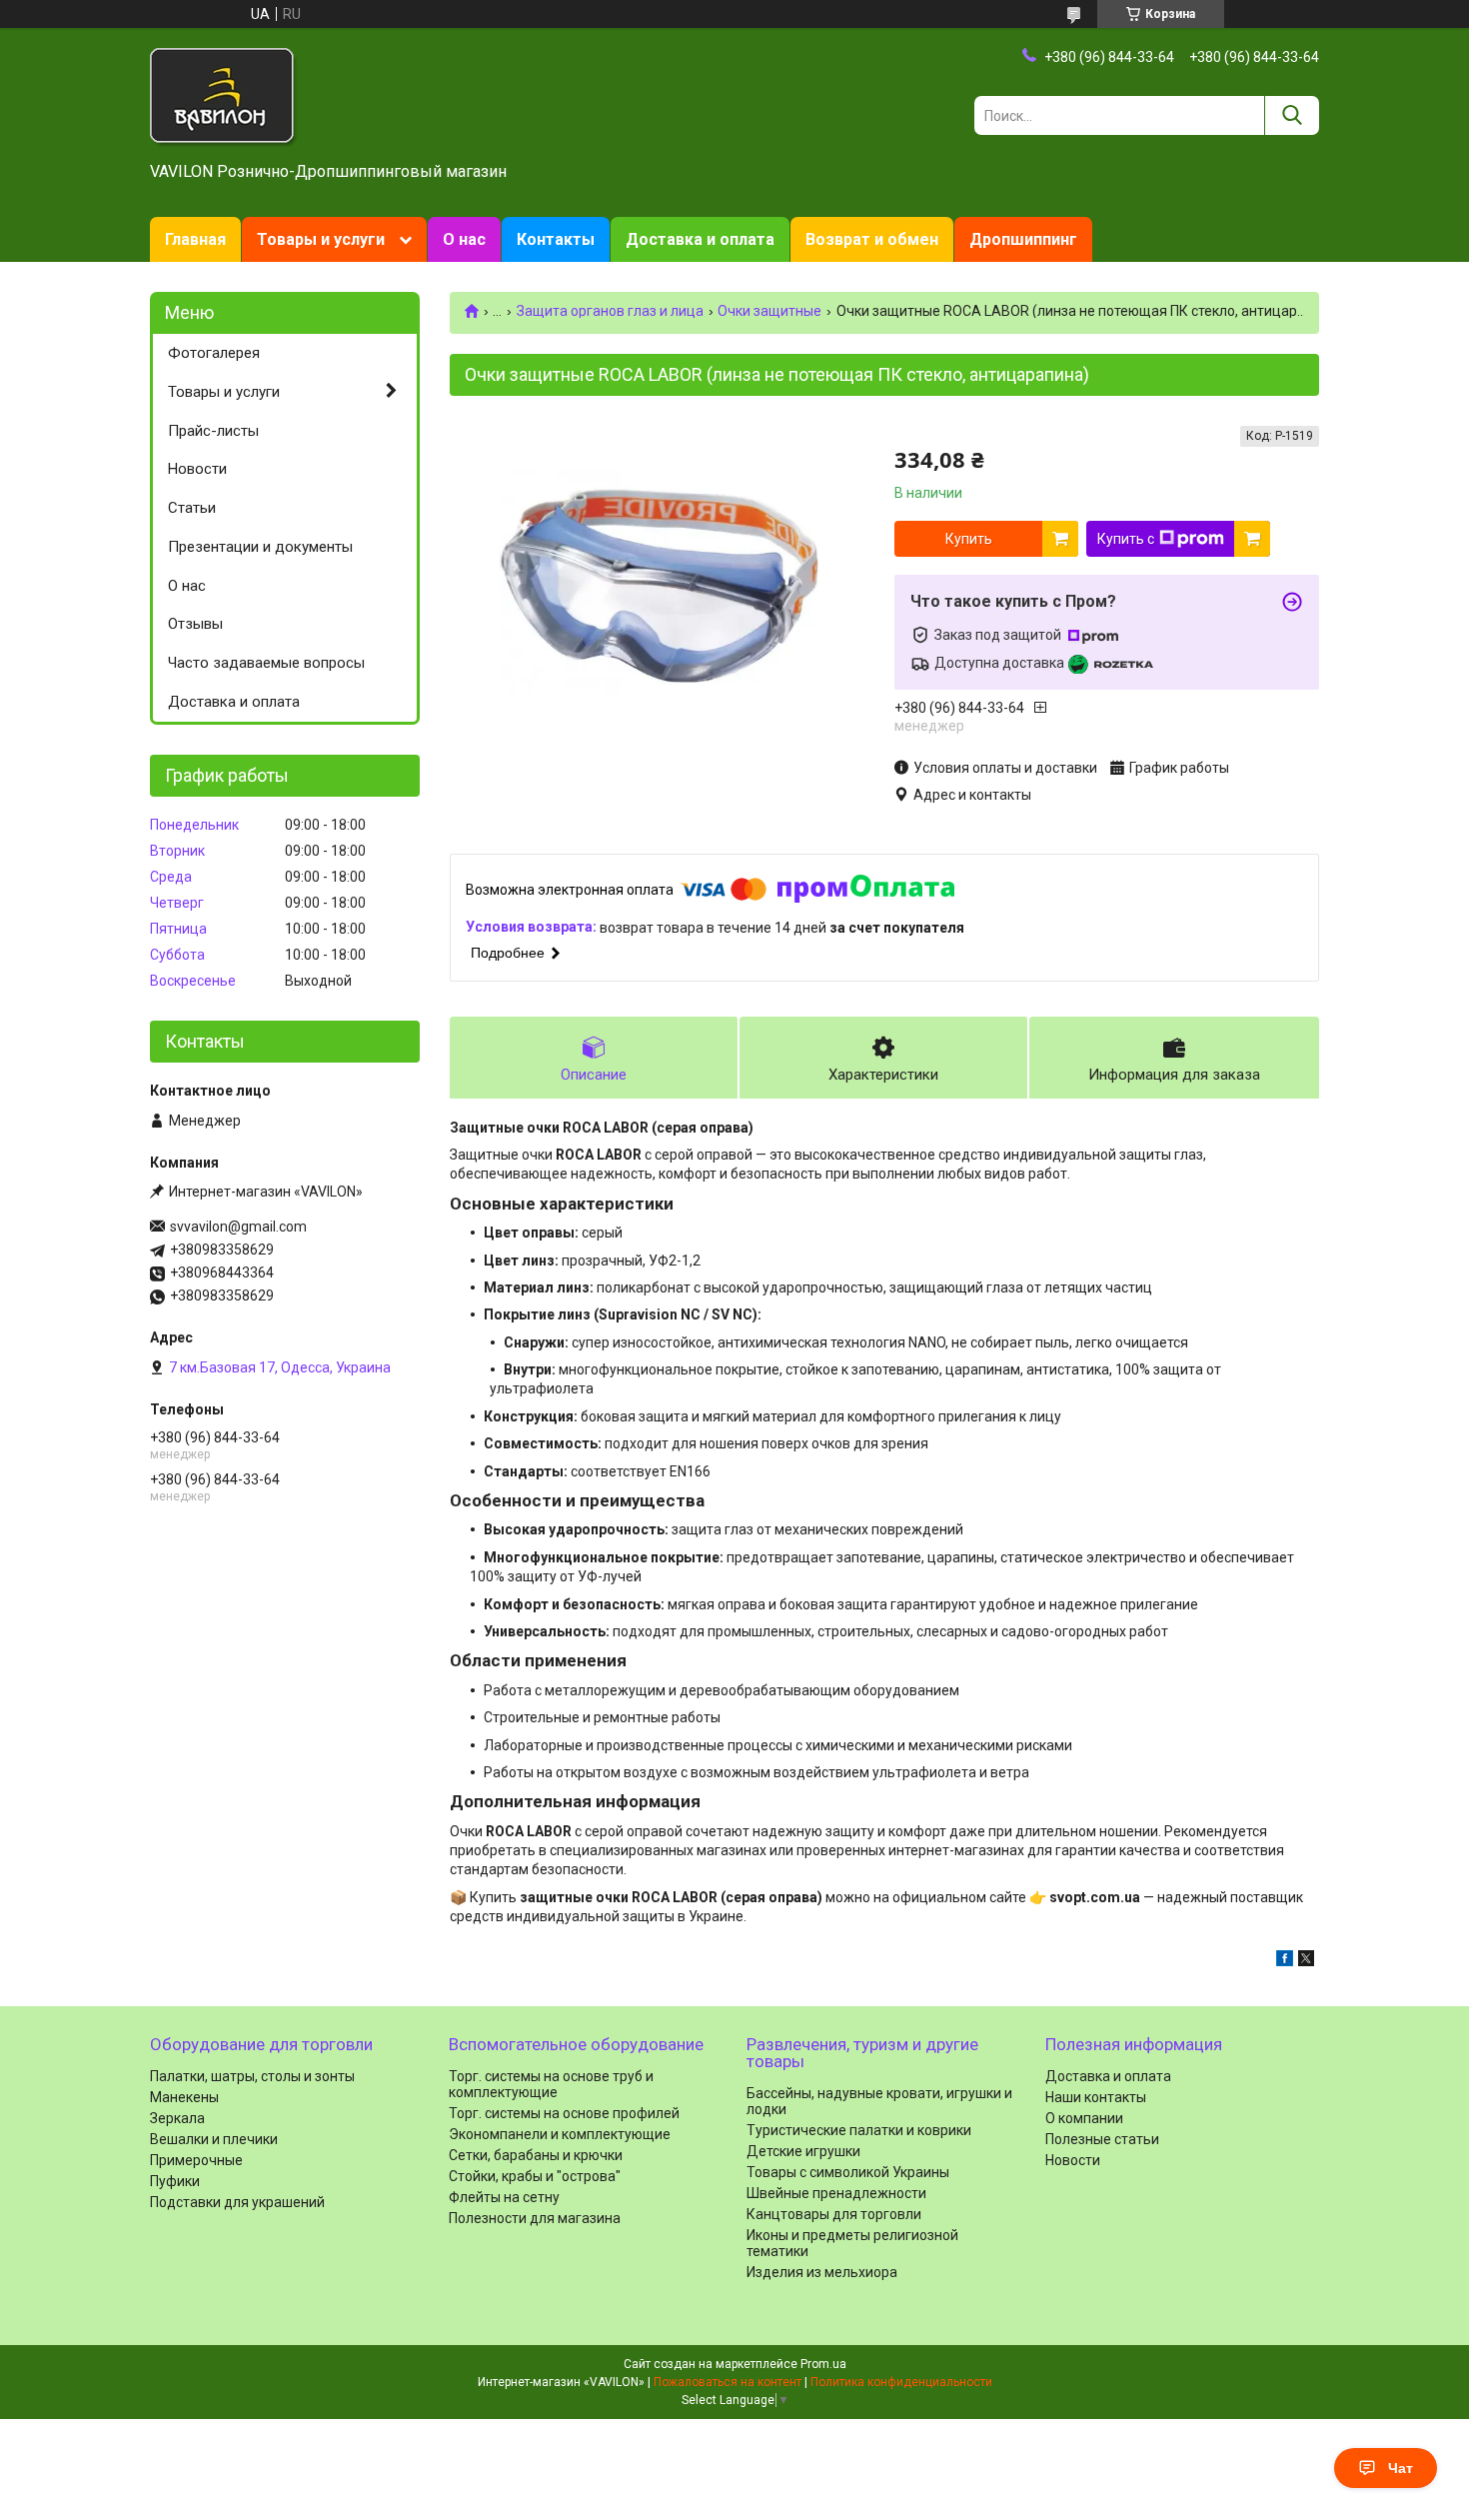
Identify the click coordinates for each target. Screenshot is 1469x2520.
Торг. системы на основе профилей (564, 2113)
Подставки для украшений (237, 2202)
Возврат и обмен (872, 239)
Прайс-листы (213, 431)
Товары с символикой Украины (848, 2172)
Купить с (1126, 539)
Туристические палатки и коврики (859, 2130)
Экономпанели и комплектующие (560, 2134)
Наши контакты (1096, 2097)
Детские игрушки (803, 2151)
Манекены (184, 2097)
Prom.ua (823, 2364)
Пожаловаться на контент (728, 2382)
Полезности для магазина (535, 2218)
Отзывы (195, 624)
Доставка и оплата (700, 239)
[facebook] (1285, 1961)
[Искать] (1292, 115)
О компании (1084, 2118)
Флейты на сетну (504, 2197)
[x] (1306, 1961)
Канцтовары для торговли (834, 2214)
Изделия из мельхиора (822, 2272)
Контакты (556, 239)
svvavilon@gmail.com (238, 1227)
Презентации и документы (260, 547)
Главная (195, 239)
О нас (464, 239)
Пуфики (175, 2181)
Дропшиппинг (1023, 239)
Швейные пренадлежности (836, 2193)
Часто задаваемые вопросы (266, 663)
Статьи (192, 508)
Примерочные (196, 2160)
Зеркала (177, 2118)
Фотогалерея (214, 353)
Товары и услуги (321, 239)
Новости (197, 469)
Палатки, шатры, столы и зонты (252, 2076)
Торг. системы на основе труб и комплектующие (551, 2084)
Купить (969, 539)
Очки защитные (769, 311)
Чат (1401, 2468)
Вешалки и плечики (214, 2139)
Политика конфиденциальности (901, 2382)
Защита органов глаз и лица (610, 311)
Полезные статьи (1102, 2139)
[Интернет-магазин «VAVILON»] (224, 96)
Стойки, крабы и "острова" (535, 2176)
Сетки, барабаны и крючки (536, 2155)
